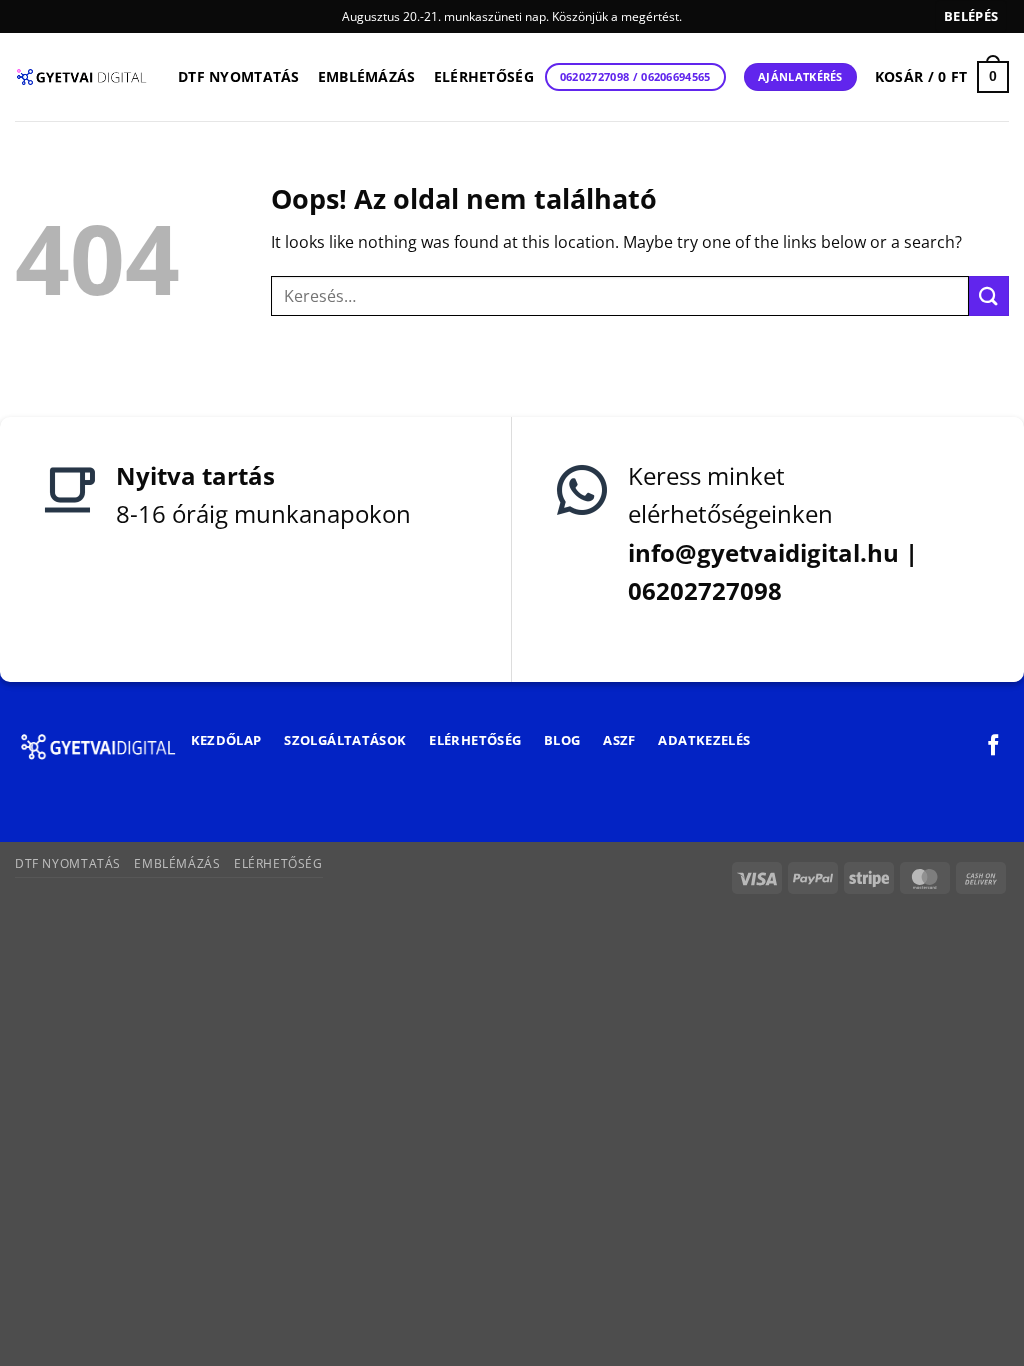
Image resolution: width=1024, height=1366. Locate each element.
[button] (971, 16)
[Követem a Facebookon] (993, 746)
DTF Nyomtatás (239, 76)
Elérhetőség (484, 76)
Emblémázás (367, 76)
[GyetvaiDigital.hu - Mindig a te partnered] (81, 77)
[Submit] (989, 295)
